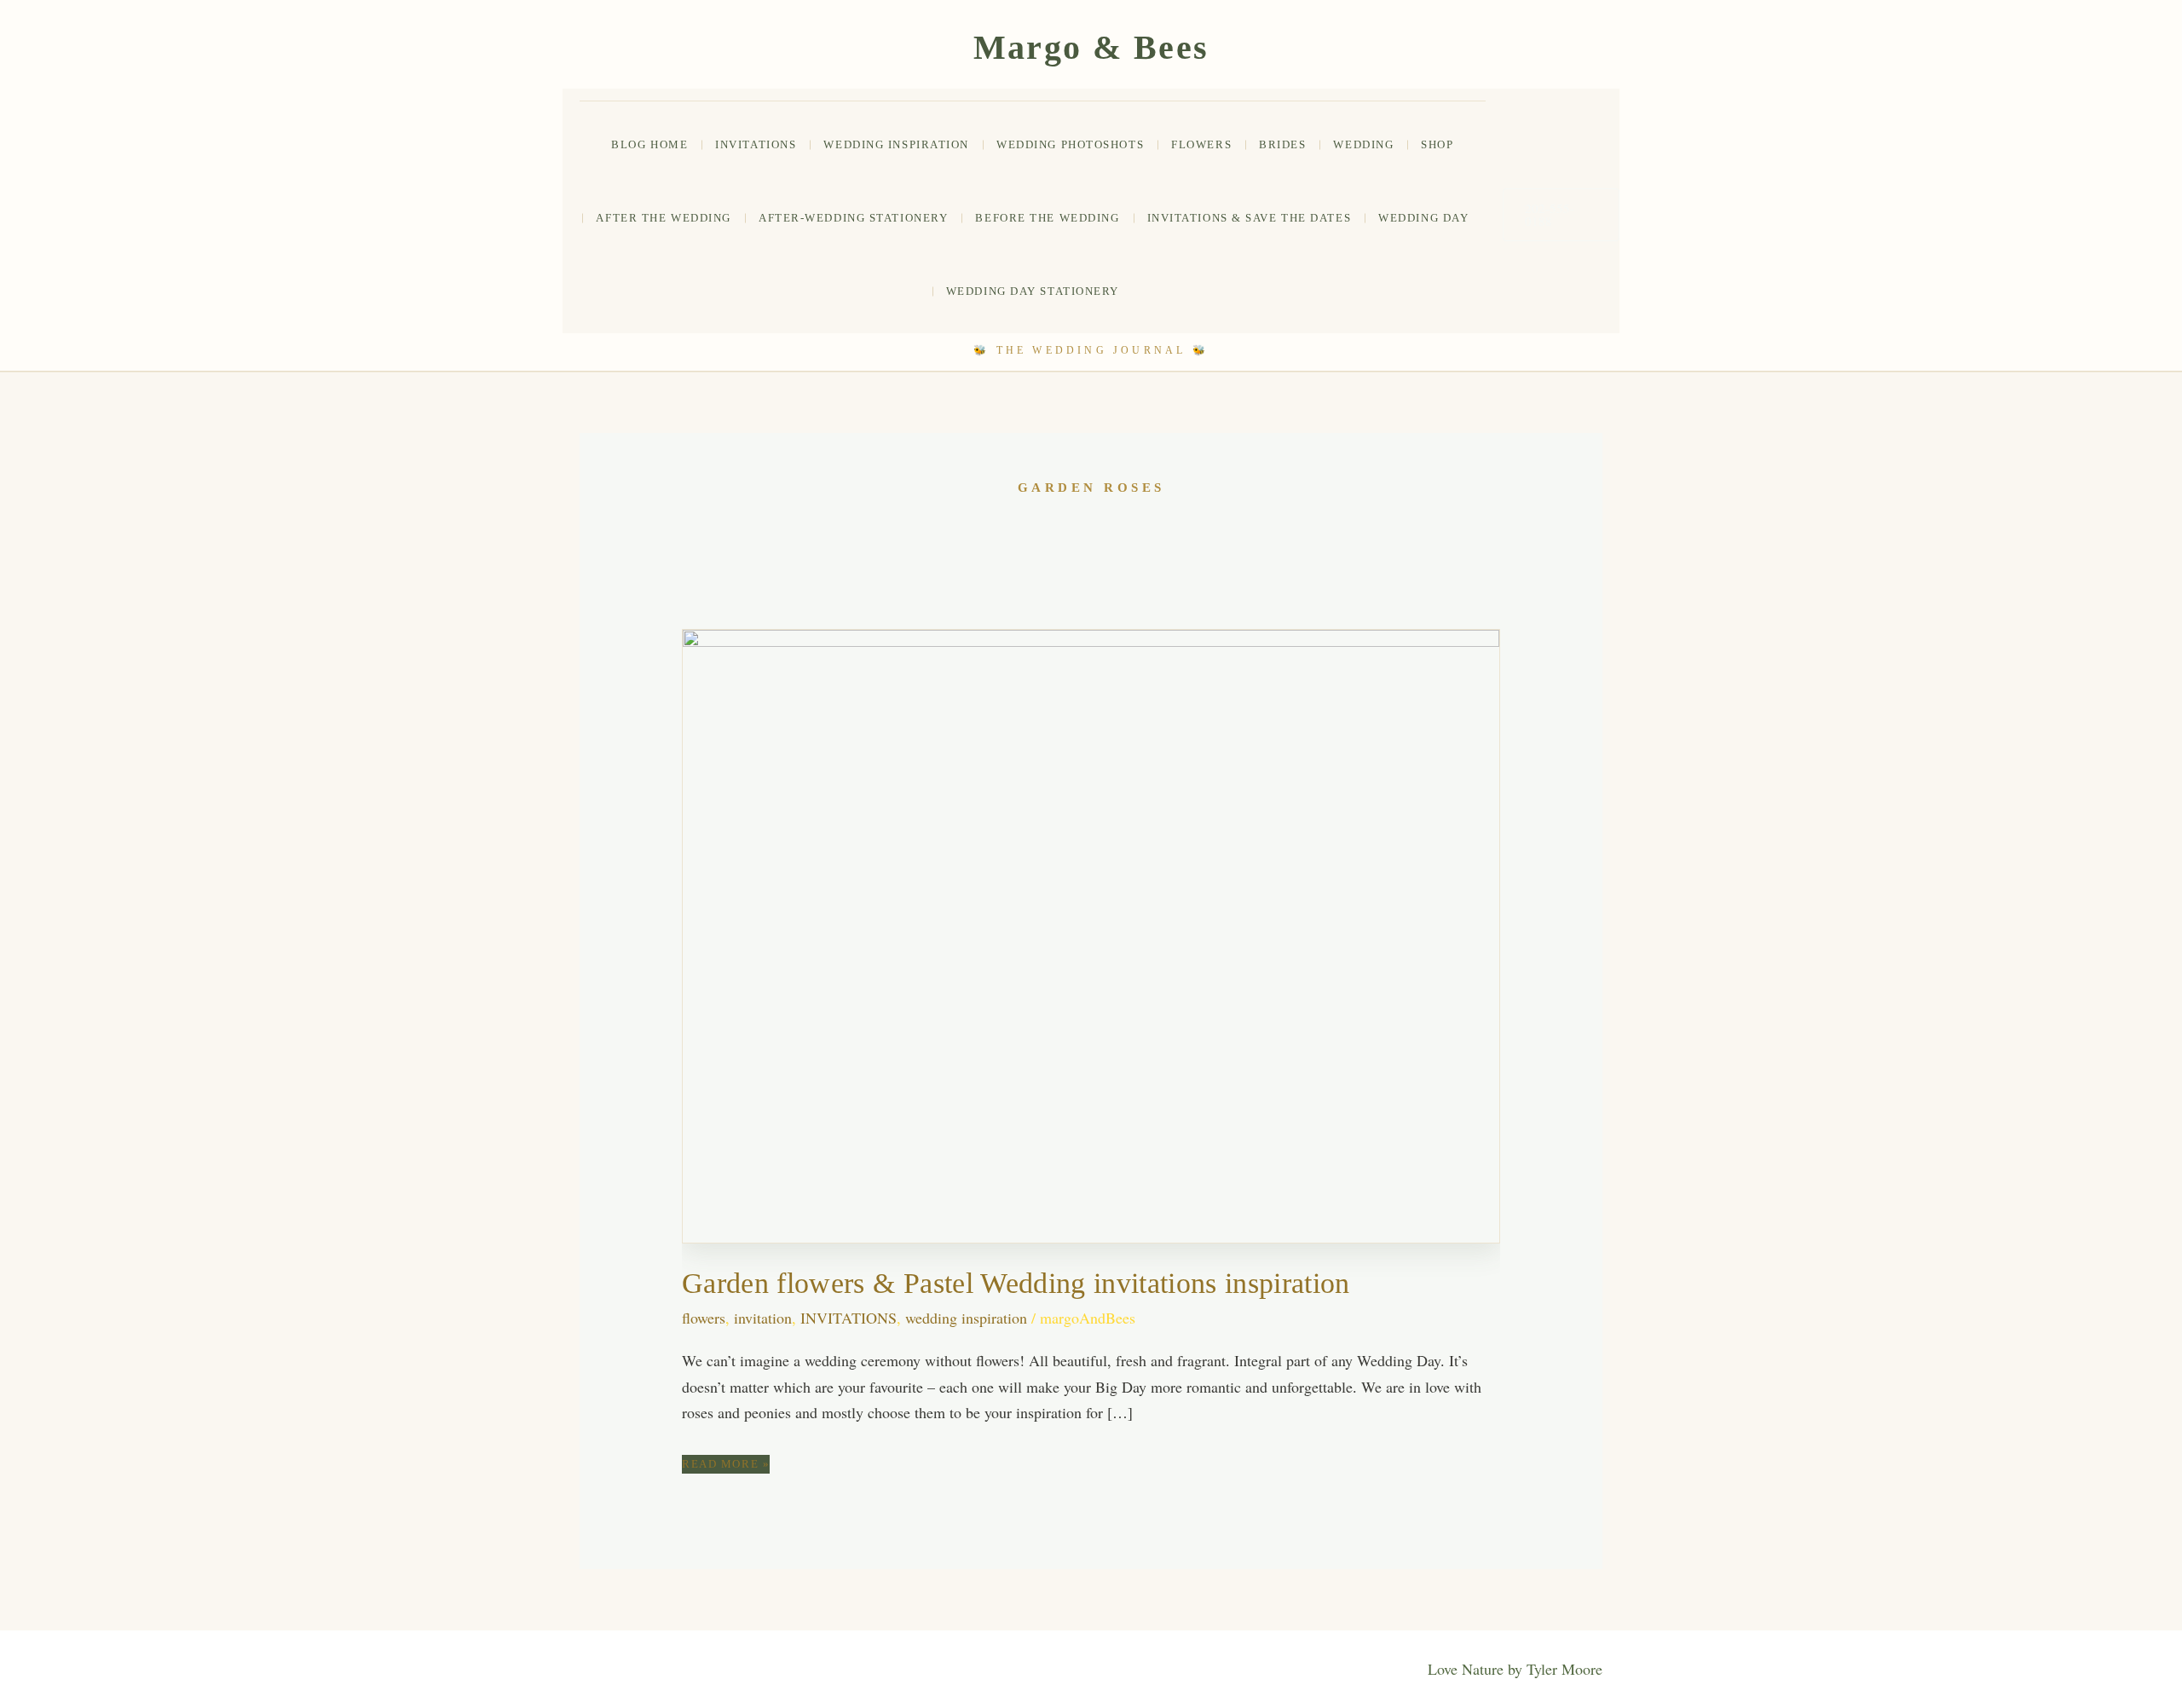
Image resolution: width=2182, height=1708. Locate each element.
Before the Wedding (1047, 218)
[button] (1561, 215)
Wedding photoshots (1070, 144)
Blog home (649, 144)
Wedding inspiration (896, 144)
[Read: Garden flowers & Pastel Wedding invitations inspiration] (1091, 933)
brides (1282, 144)
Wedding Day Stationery (1033, 291)
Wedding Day (1423, 218)
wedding (1363, 144)
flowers (1201, 144)
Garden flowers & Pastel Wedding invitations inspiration (1016, 1283)
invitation (763, 1318)
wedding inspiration (966, 1318)
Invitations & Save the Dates (1250, 218)
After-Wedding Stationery (853, 218)
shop (1437, 144)
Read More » (726, 1465)
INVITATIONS (756, 144)
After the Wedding (664, 218)
